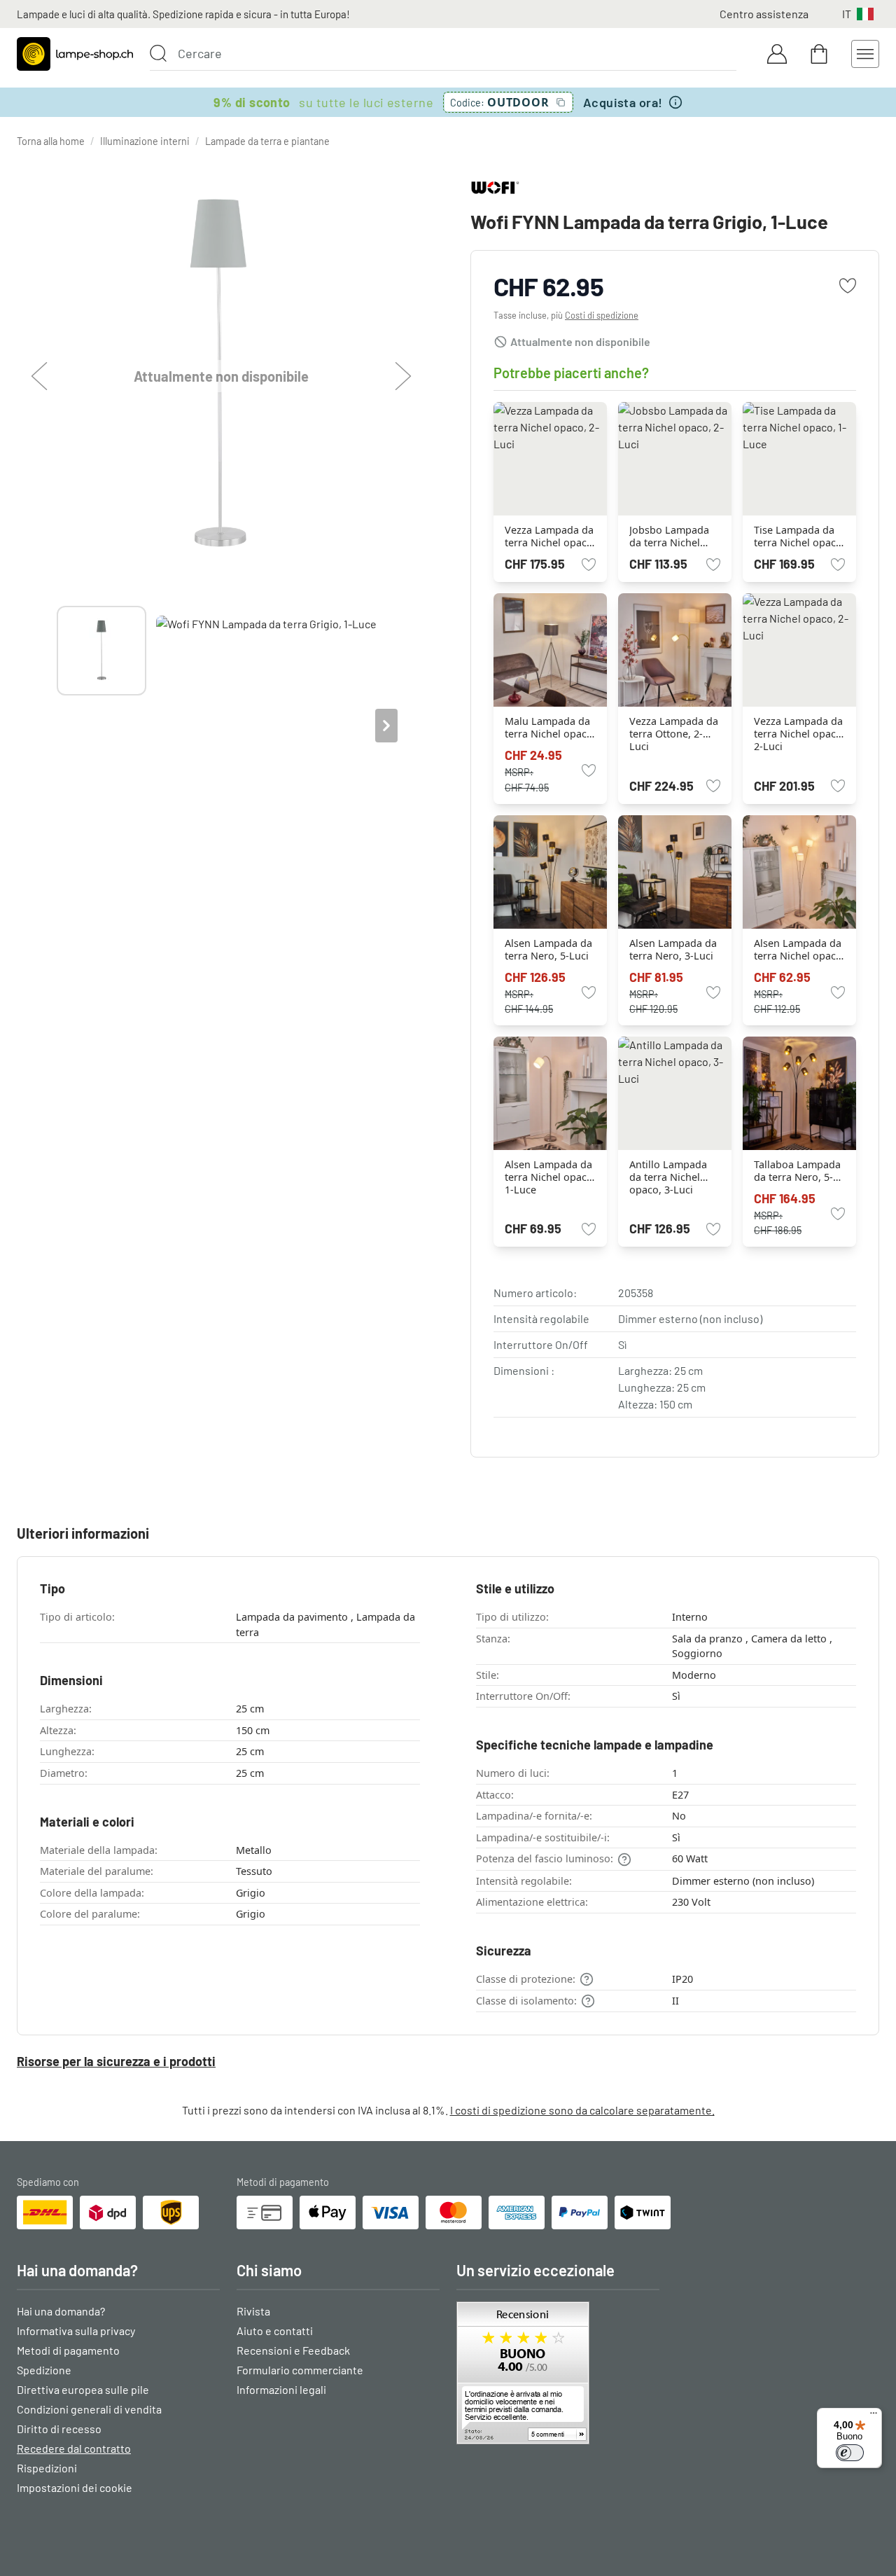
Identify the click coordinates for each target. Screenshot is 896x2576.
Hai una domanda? (61, 2311)
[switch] (850, 2453)
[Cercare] (158, 53)
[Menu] (874, 2416)
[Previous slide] (57, 726)
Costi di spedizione (602, 315)
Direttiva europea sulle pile (83, 2389)
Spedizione (44, 2370)
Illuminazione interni (145, 141)
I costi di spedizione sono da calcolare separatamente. (582, 2110)
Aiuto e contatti (275, 2331)
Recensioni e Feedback (293, 2350)
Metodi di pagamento (68, 2350)
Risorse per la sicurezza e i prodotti (116, 2061)
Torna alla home (51, 141)
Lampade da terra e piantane (267, 141)
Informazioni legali (281, 2389)
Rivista (253, 2311)
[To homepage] (75, 54)
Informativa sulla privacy (76, 2331)
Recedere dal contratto (74, 2448)
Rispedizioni (47, 2468)
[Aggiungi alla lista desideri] (848, 286)
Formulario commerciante (300, 2370)
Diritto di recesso (59, 2429)
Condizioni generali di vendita (89, 2409)
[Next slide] (386, 726)
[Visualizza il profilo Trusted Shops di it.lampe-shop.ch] (558, 2373)
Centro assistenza (764, 14)
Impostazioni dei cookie (75, 2487)
